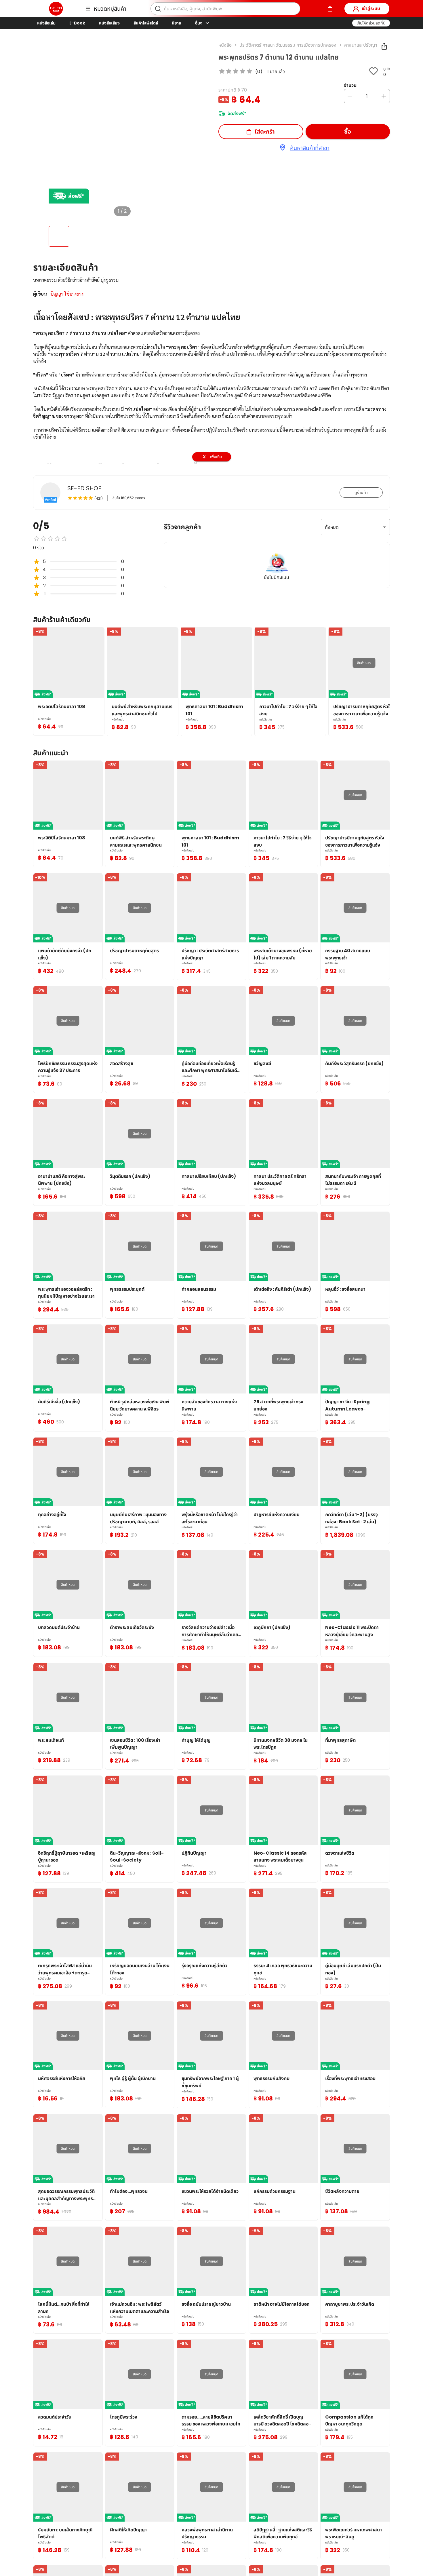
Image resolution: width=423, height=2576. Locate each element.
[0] (330, 9)
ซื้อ (348, 132)
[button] (371, 23)
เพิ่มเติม (216, 457)
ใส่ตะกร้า (265, 132)
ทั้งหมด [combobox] (332, 527)
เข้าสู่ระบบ (371, 8)
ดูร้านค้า (361, 493)
